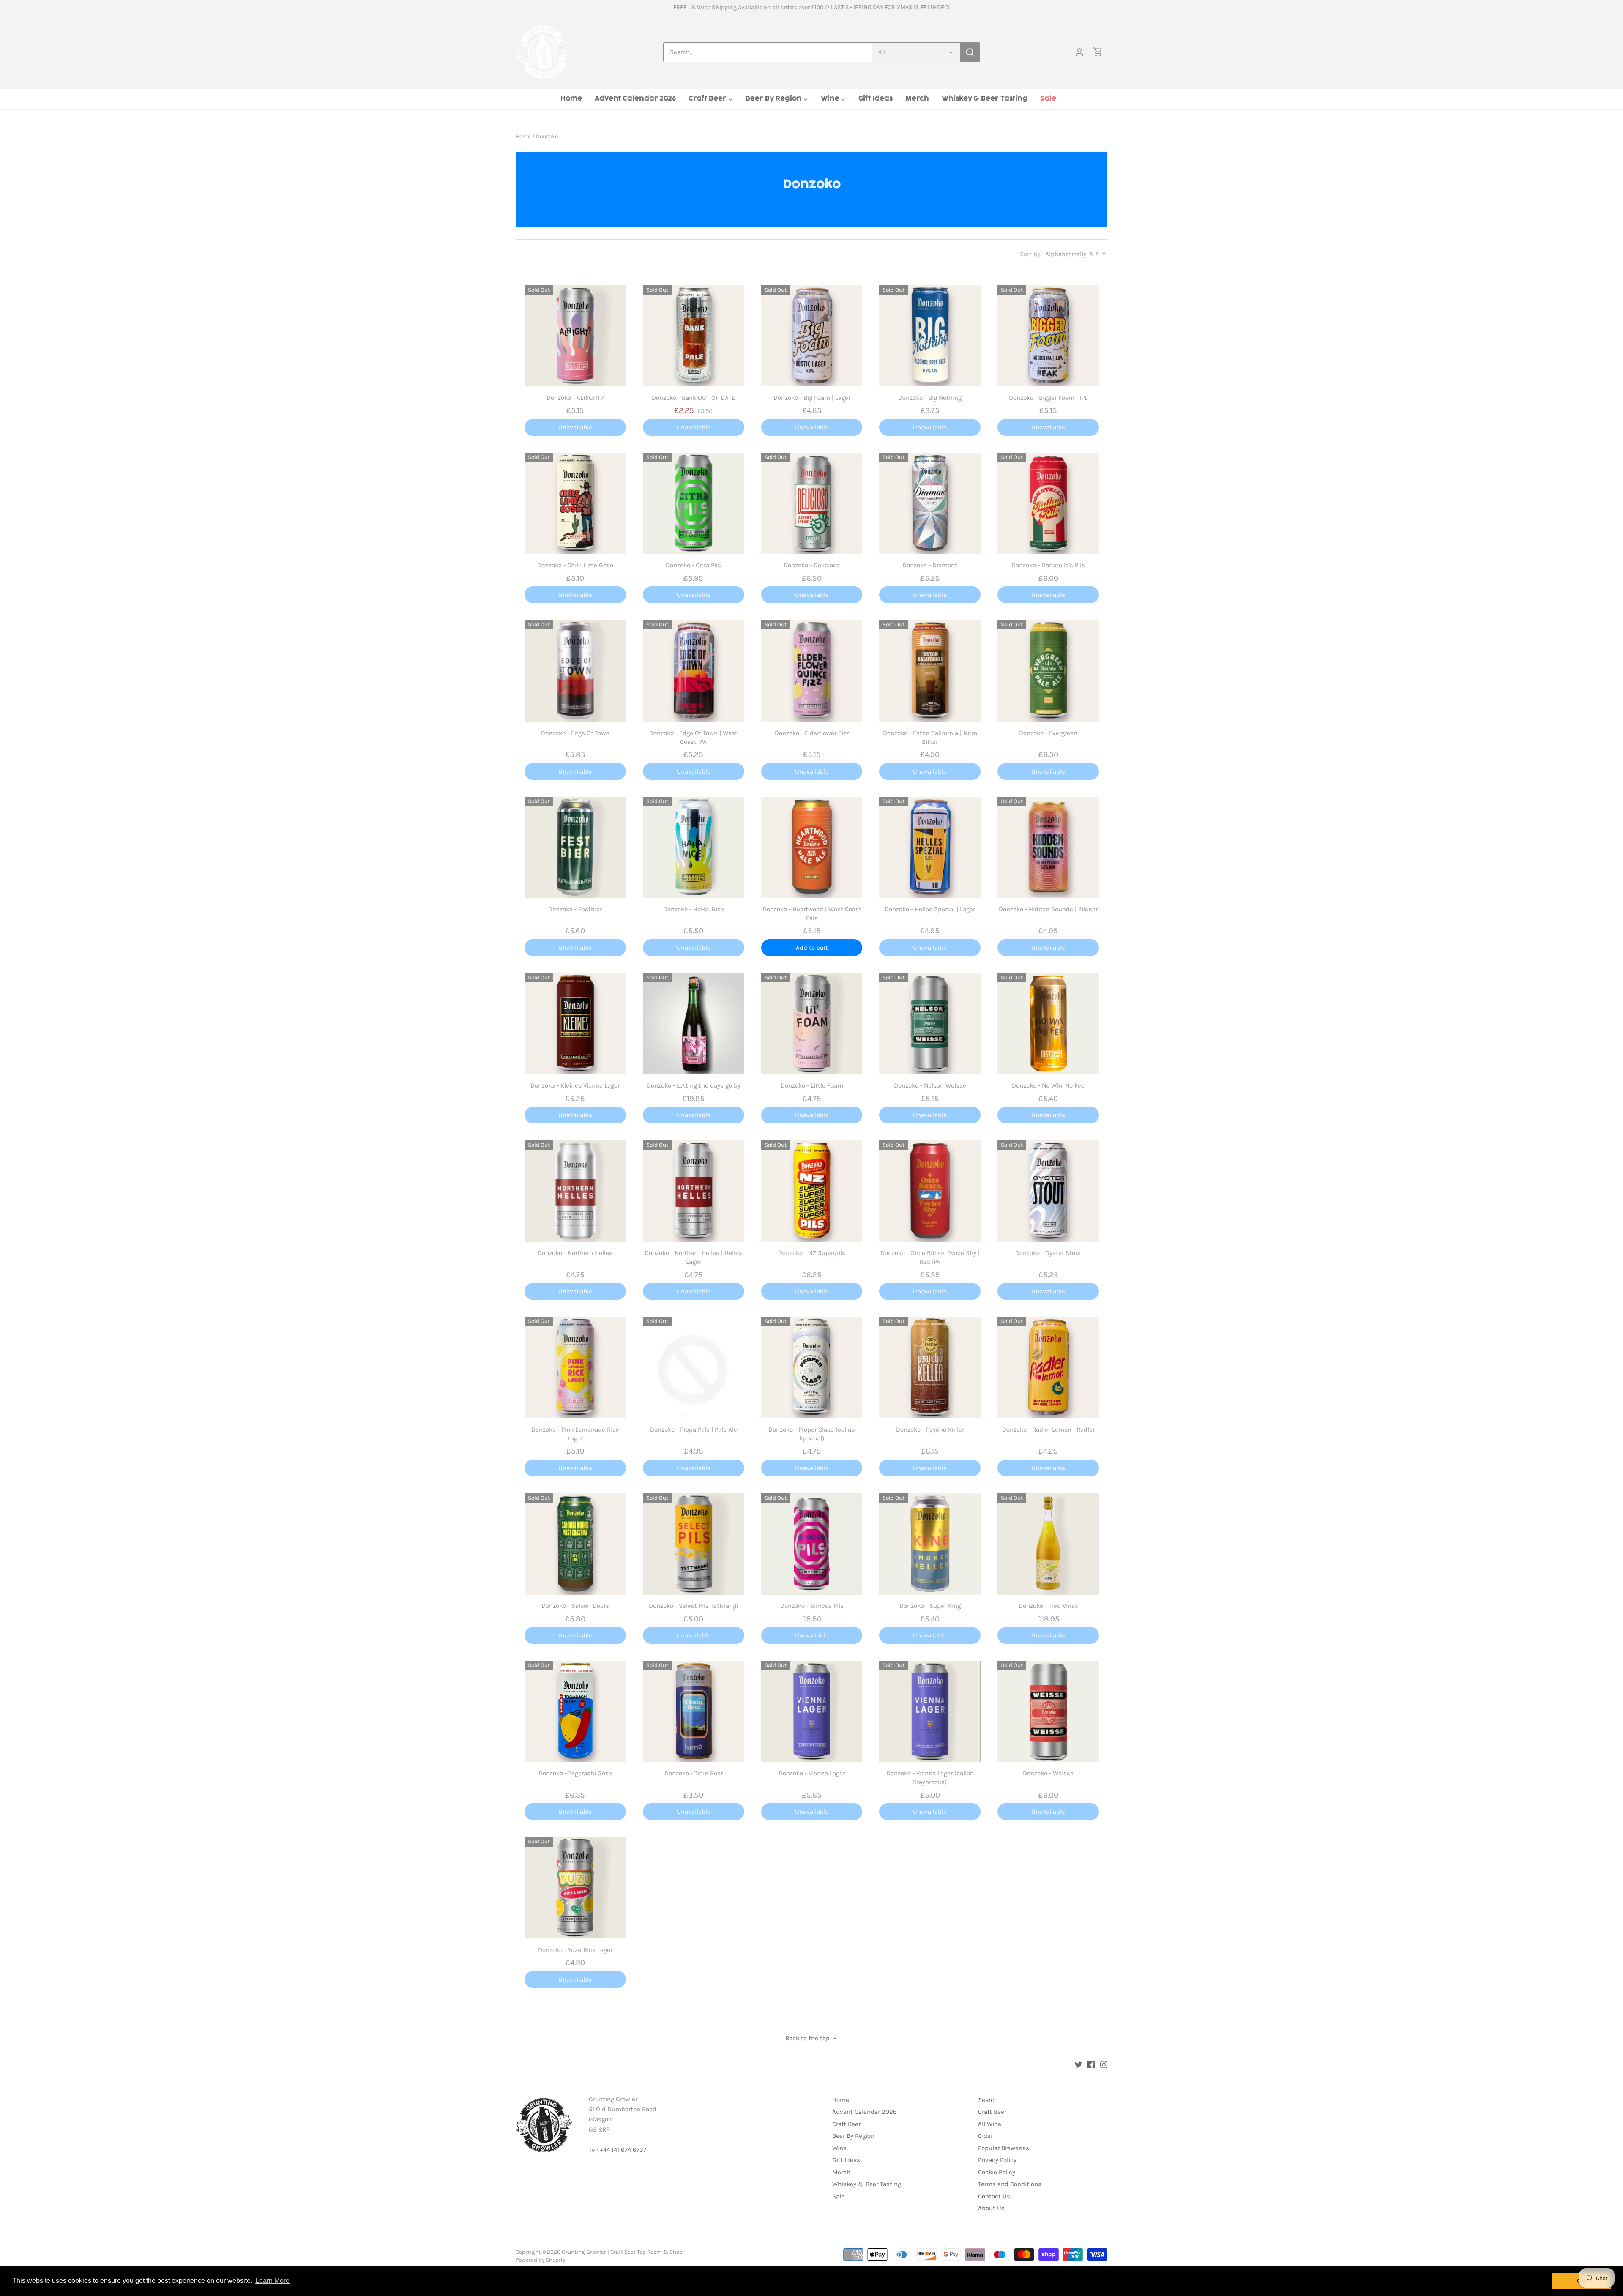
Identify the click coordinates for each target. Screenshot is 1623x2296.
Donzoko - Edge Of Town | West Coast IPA (693, 737)
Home (841, 2100)
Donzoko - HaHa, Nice (694, 909)
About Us (991, 2208)
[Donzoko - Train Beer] (694, 1711)
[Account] (1079, 52)
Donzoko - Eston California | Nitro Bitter (930, 737)
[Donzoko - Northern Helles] (575, 1191)
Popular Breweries (1004, 2148)
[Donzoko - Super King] (930, 1544)
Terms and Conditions (1010, 2184)
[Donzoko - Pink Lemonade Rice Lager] (575, 1367)
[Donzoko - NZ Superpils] (812, 1191)
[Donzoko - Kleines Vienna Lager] (575, 1024)
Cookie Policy (997, 2172)
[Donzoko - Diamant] (930, 503)
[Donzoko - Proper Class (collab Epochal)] (812, 1367)
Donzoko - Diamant (930, 565)
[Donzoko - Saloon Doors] (575, 1544)
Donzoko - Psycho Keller (930, 1430)
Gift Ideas (846, 2160)
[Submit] (970, 52)
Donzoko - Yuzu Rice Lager (575, 1950)
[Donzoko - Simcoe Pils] (812, 1544)
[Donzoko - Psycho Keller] (930, 1367)
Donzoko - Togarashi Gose (575, 1773)
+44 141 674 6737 (623, 2150)
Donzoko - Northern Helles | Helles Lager (693, 1257)
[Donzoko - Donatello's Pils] (1048, 503)
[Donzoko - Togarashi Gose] (575, 1711)
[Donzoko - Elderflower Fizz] (812, 671)
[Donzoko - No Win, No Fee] (1048, 1024)
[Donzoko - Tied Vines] (1048, 1544)
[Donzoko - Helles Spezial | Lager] (930, 847)
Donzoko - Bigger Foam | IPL (1048, 398)
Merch (841, 2172)
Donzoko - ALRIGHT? (575, 398)
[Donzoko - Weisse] (1048, 1711)
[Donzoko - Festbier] (575, 847)
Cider (985, 2136)
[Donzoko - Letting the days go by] (694, 1024)
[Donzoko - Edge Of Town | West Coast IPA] (694, 671)
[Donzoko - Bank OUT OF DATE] (694, 336)
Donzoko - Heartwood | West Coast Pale (812, 914)
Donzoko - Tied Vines (1048, 1606)
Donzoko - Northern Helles (575, 1253)
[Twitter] (1078, 2064)
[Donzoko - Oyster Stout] (1048, 1191)
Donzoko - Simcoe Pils (812, 1606)
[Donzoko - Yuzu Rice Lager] (575, 1888)
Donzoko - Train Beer (694, 1773)
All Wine (990, 2124)
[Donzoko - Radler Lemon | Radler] (1048, 1367)
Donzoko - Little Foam (812, 1085)
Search (988, 2100)
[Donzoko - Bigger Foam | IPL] (1048, 336)
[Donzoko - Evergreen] (1048, 671)
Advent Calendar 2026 (865, 2112)
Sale (838, 2196)
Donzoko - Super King (930, 1606)
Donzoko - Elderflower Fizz (812, 733)
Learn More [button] (272, 2281)
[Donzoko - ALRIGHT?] (575, 336)
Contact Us (994, 2196)
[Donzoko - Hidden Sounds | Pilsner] (1048, 847)
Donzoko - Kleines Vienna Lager (575, 1085)
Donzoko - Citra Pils (693, 565)
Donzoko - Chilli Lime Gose (575, 565)
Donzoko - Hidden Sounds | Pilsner (1048, 909)
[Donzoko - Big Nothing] (930, 336)
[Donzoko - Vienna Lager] (812, 1711)
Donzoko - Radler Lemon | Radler (1048, 1430)
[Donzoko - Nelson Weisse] (930, 1024)
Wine (839, 2148)
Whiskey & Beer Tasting (867, 2184)
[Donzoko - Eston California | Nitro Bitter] (930, 671)
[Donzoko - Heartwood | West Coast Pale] (812, 847)
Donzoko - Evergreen (1048, 733)
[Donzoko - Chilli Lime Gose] (575, 503)
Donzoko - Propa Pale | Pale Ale (694, 1430)
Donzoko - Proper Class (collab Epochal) (812, 1434)
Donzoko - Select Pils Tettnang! (693, 1606)
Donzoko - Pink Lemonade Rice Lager (575, 1434)
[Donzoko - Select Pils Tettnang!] (694, 1544)
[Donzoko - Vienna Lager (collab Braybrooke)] (930, 1711)
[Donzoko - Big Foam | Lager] (812, 336)
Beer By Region (853, 2136)
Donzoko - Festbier (575, 909)
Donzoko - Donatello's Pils (1048, 565)
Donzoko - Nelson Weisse (930, 1085)
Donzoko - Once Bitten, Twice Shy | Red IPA (930, 1257)
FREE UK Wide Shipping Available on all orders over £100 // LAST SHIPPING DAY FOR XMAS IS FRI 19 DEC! (811, 7)
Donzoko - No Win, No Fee (1048, 1085)
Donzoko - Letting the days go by (694, 1085)
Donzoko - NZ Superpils (812, 1253)
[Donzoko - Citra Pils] (694, 503)
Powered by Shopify (540, 2260)
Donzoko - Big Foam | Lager (812, 398)
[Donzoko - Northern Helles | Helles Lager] (694, 1191)
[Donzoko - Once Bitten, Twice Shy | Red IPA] (930, 1191)
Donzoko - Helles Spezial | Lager (930, 909)
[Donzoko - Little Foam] (812, 1024)
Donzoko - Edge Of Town (575, 733)
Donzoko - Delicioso (812, 565)
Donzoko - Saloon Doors (575, 1606)
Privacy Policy (997, 2160)
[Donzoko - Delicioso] (812, 503)
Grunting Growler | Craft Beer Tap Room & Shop (622, 2252)
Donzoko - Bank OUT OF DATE (693, 398)
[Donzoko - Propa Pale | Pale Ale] (694, 1367)
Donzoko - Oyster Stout (1048, 1253)
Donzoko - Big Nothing (930, 398)
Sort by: (1031, 254)
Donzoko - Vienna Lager (812, 1773)
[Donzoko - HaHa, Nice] (694, 847)
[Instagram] (1104, 2064)
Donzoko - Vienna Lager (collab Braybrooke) (930, 1778)
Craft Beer (846, 2124)
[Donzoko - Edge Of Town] (575, 671)
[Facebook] (1091, 2064)
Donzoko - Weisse (1048, 1773)
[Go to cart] (1098, 52)
